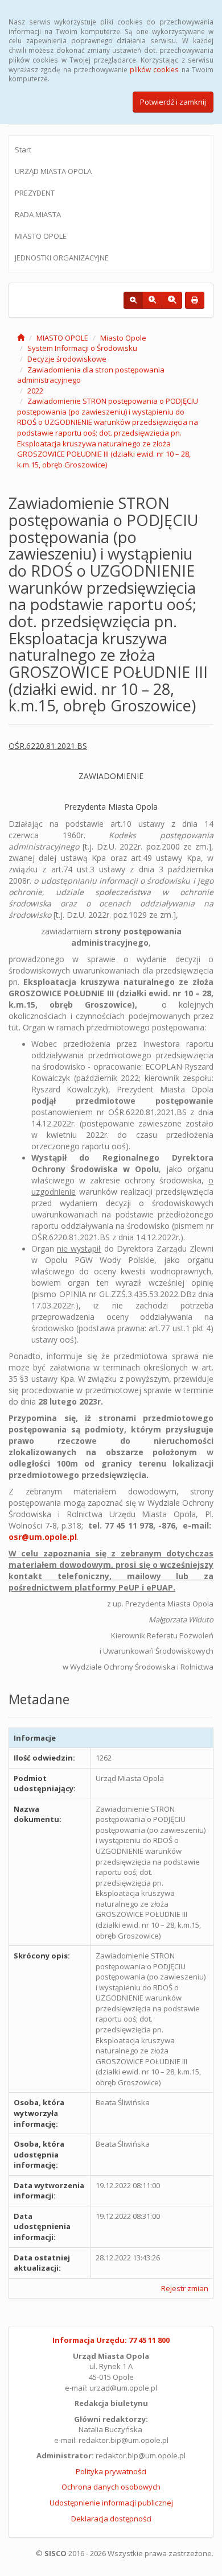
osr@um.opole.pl (43, 1537)
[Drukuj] (195, 300)
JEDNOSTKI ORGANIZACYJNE (62, 258)
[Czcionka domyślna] (133, 300)
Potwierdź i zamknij (173, 102)
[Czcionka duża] (172, 300)
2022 (35, 391)
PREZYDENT (35, 193)
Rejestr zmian (185, 2288)
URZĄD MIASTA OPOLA (53, 171)
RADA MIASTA (38, 214)
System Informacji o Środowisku (82, 348)
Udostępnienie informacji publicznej (111, 2503)
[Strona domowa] (21, 338)
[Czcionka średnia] (152, 300)
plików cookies (154, 69)
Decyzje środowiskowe (67, 359)
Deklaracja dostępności (111, 2519)
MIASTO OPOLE (41, 236)
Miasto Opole (123, 338)
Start (23, 150)
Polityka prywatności (111, 2471)
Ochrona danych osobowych (111, 2487)
